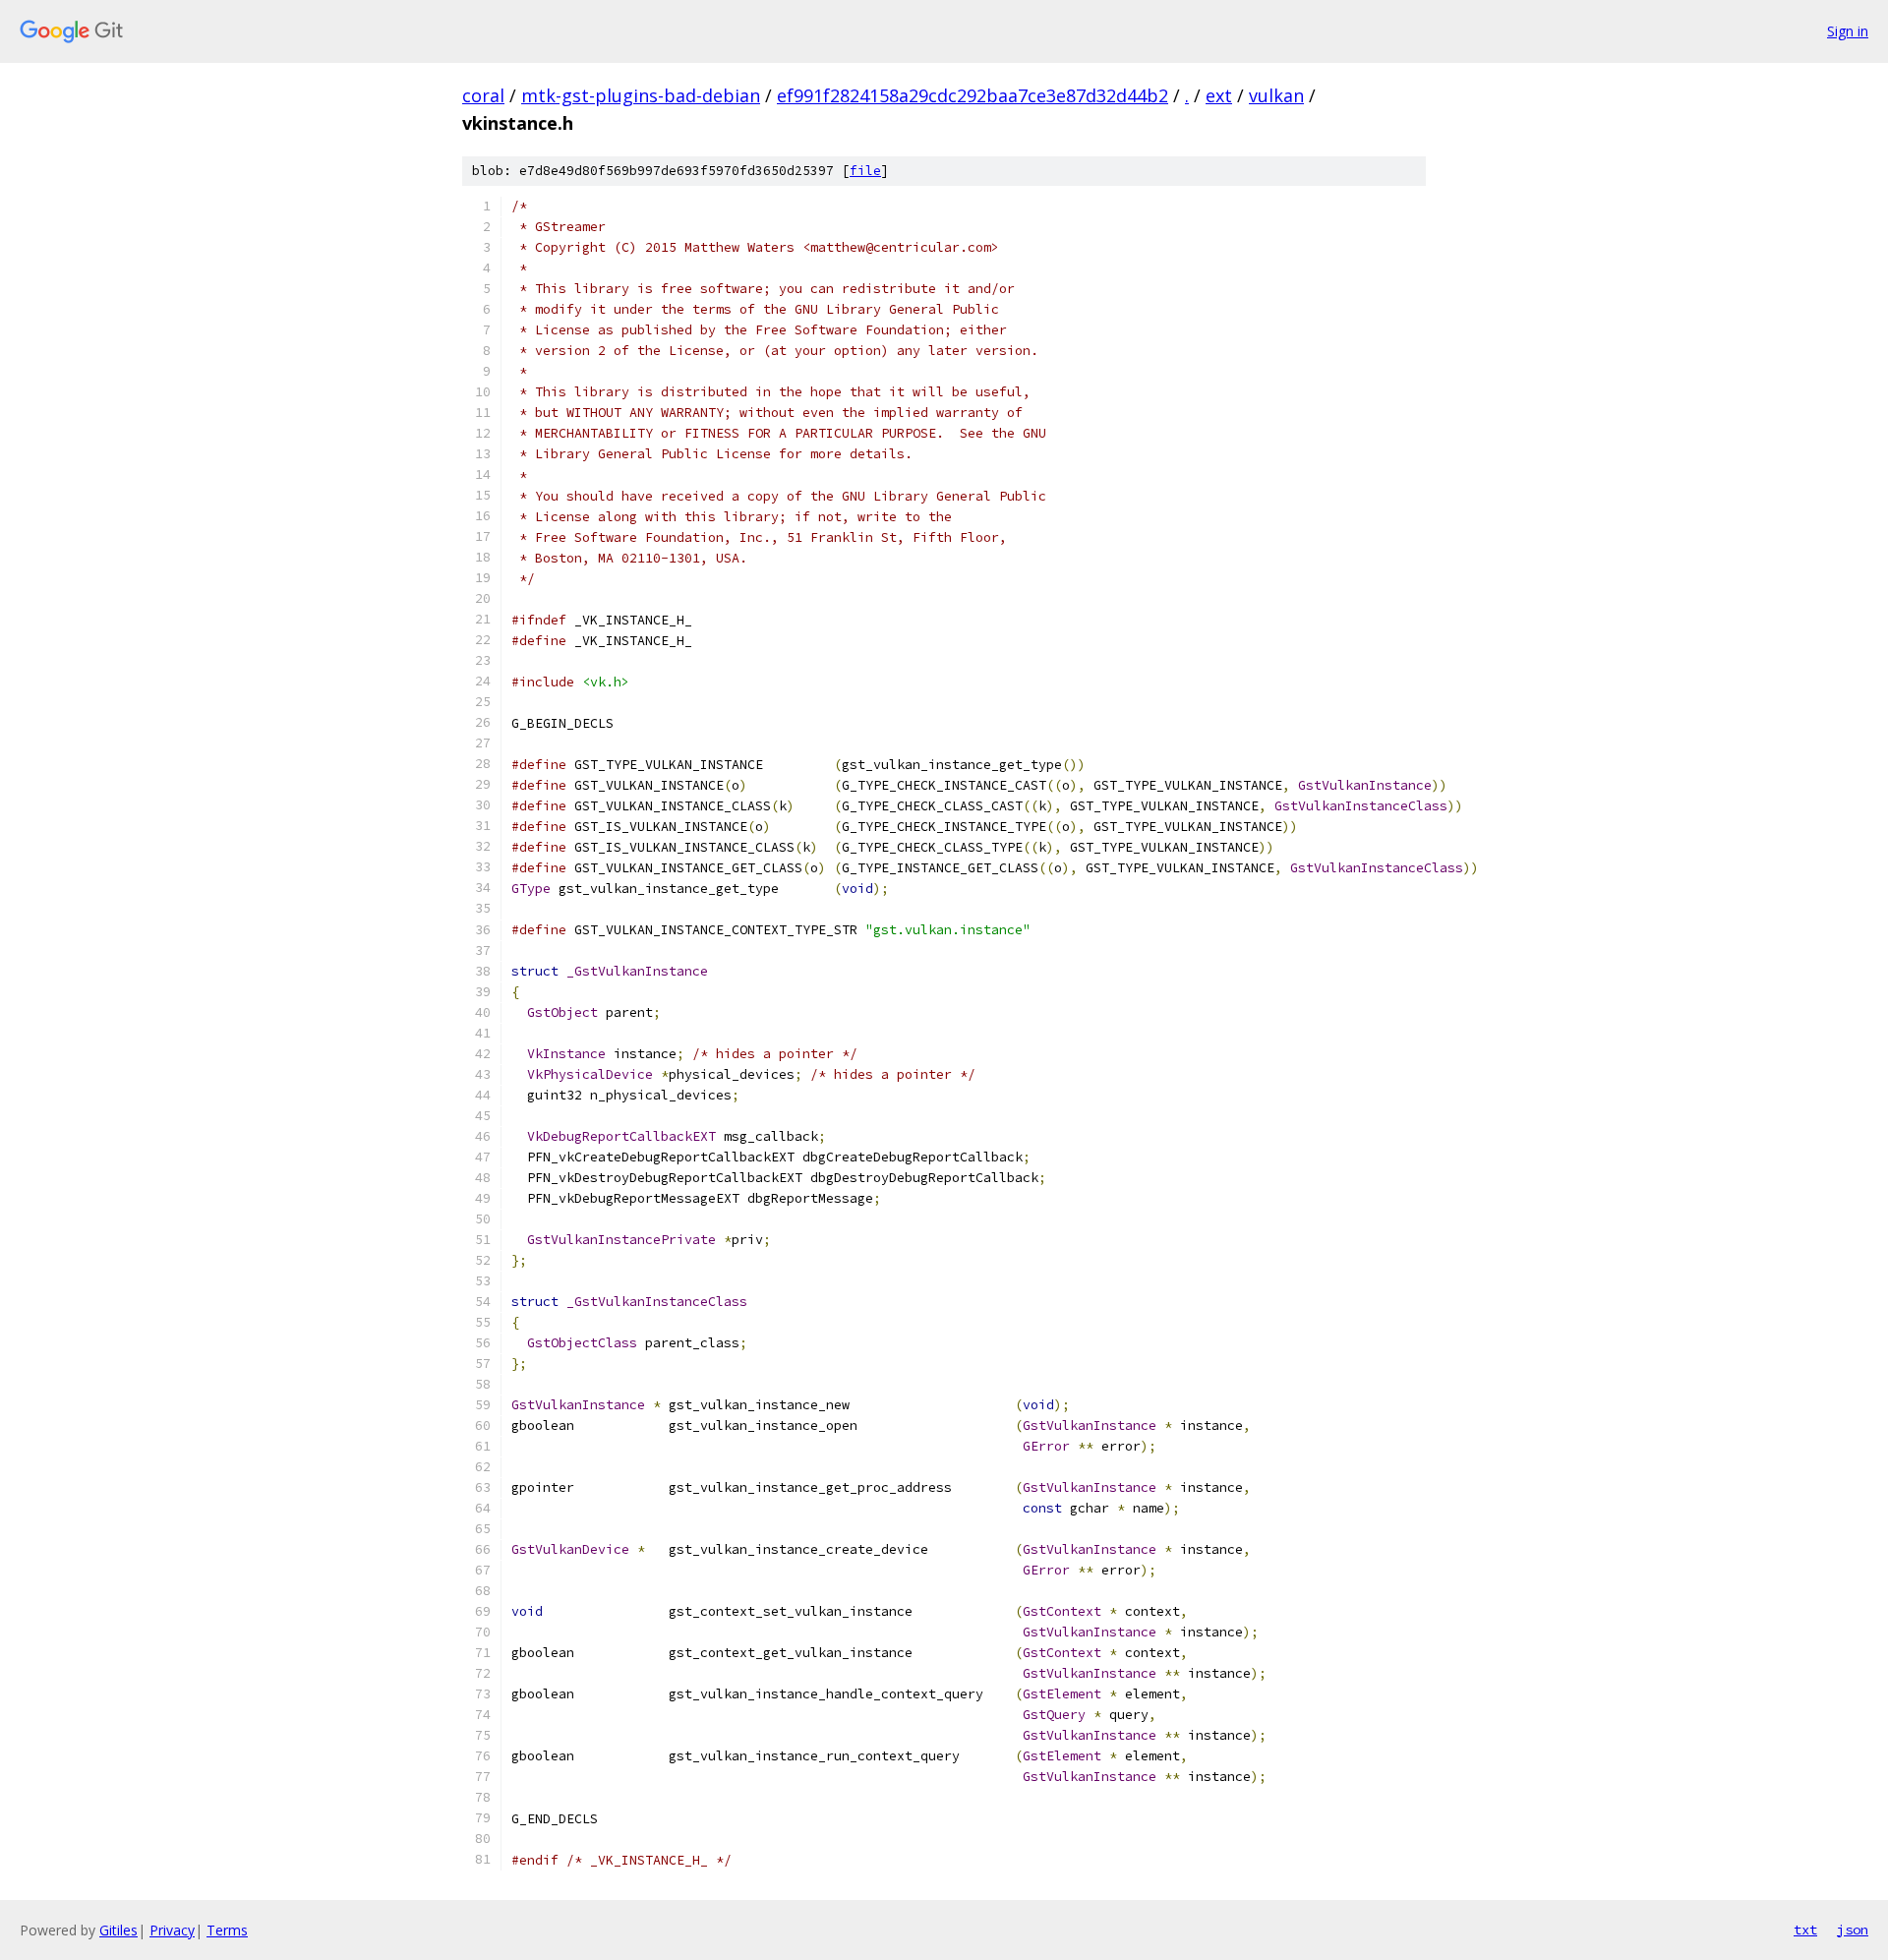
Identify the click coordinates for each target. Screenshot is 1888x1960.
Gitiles (118, 1930)
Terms (227, 1930)
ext (1219, 95)
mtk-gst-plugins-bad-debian (641, 95)
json (1853, 1930)
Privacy (172, 1930)
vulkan (1276, 95)
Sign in (1848, 31)
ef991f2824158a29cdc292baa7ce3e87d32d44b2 (973, 95)
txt (1805, 1930)
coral (483, 95)
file (865, 171)
